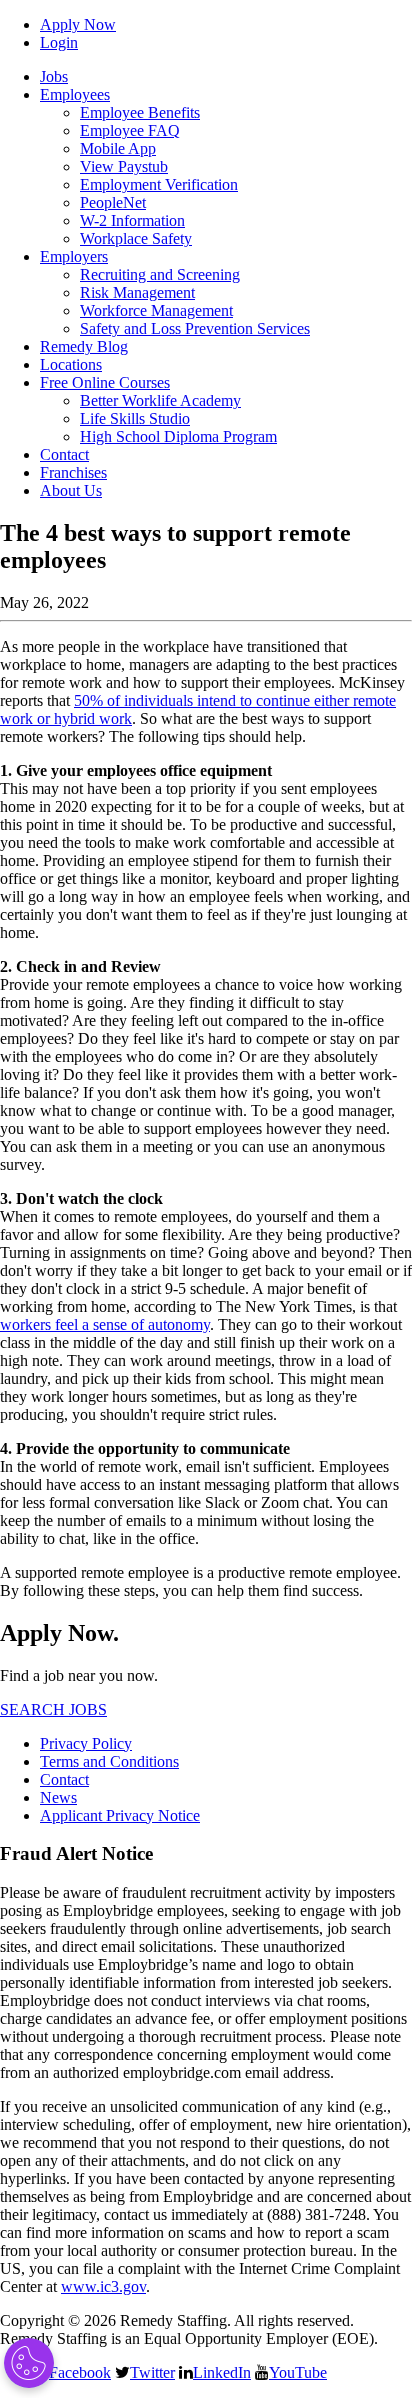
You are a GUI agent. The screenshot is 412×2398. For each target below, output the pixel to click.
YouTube (298, 2372)
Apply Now (78, 24)
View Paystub (124, 166)
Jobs (54, 76)
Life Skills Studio (135, 418)
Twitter (152, 2372)
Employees (75, 94)
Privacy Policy (86, 1743)
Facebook (80, 2372)
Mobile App (118, 148)
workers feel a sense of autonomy (105, 1324)
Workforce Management (156, 310)
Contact (64, 454)
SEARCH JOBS (53, 1709)
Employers (74, 256)
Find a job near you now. (79, 1675)
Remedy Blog (84, 346)
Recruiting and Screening (160, 274)
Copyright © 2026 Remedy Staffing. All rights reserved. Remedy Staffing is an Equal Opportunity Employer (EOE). (189, 2329)
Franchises (73, 472)
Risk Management (137, 292)
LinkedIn (222, 2372)
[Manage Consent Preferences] (29, 2363)
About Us (71, 490)
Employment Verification (159, 184)
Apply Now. (59, 1633)
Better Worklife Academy (160, 400)
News (58, 1797)
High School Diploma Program (178, 436)
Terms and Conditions (109, 1761)
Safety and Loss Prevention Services (195, 328)
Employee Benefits (140, 112)
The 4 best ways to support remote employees (175, 546)
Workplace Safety (136, 238)
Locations (71, 364)
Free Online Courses (105, 382)
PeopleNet (113, 202)
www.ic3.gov (103, 2286)
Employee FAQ (130, 130)
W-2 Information (132, 220)
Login (59, 42)
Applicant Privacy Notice (120, 1815)
